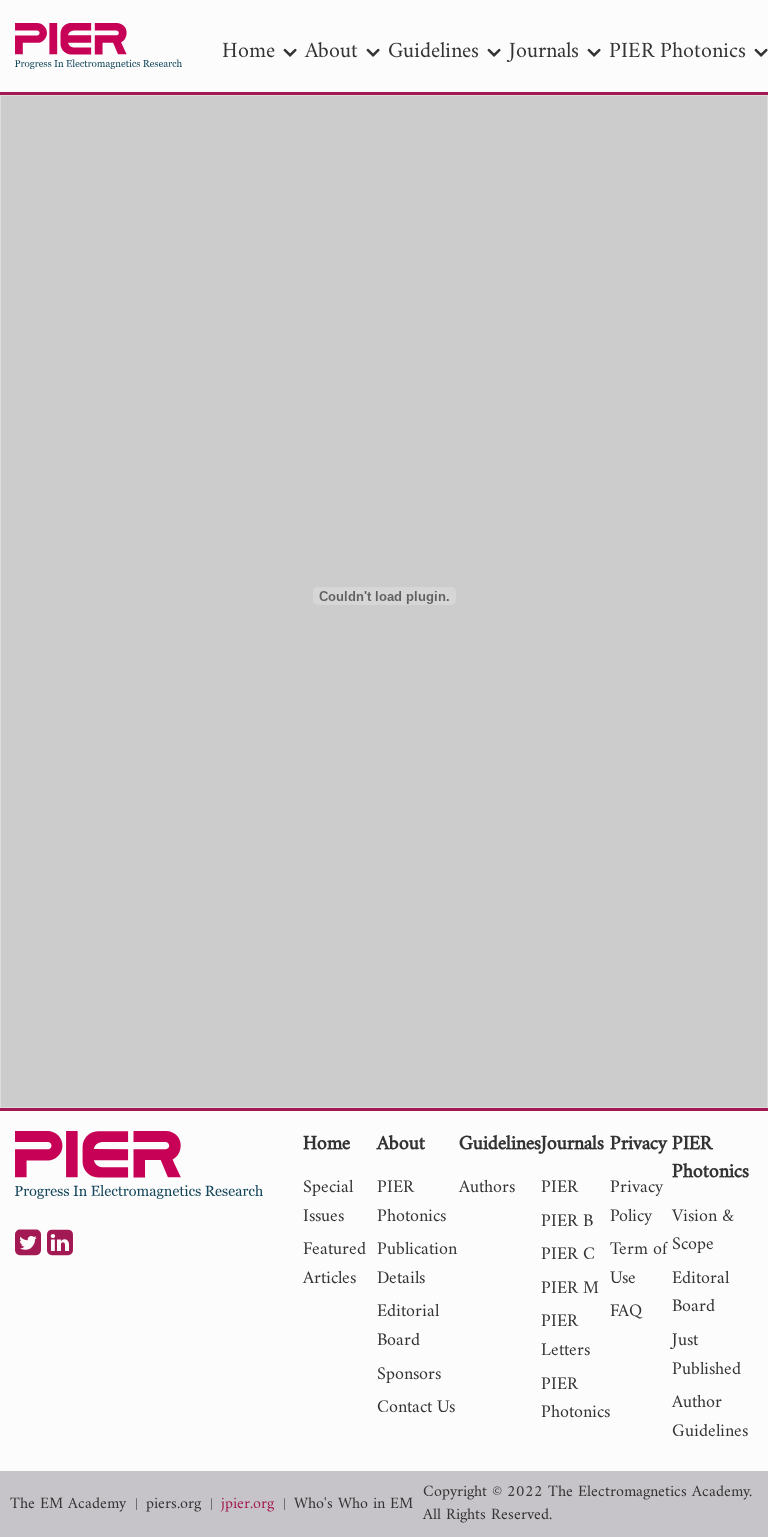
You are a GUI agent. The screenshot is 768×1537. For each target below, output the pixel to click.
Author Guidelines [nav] (710, 1417)
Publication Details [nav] (417, 1264)
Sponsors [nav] (409, 1374)
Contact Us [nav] (416, 1407)
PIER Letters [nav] (565, 1336)
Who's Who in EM (353, 1504)
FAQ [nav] (626, 1311)
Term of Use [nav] (638, 1264)
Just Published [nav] (706, 1355)
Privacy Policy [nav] (636, 1202)
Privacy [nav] (638, 1145)
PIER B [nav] (567, 1221)
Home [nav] (248, 51)
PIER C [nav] (568, 1254)
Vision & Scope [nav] (703, 1231)
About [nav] (331, 51)
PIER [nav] (559, 1187)
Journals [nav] (544, 51)
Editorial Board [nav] (408, 1326)
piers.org (173, 1504)
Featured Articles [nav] (334, 1264)
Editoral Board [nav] (700, 1293)
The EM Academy (68, 1504)
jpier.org (247, 1504)
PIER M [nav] (570, 1288)
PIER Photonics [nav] (677, 51)
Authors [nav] (487, 1187)
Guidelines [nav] (433, 51)
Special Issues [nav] (328, 1202)
